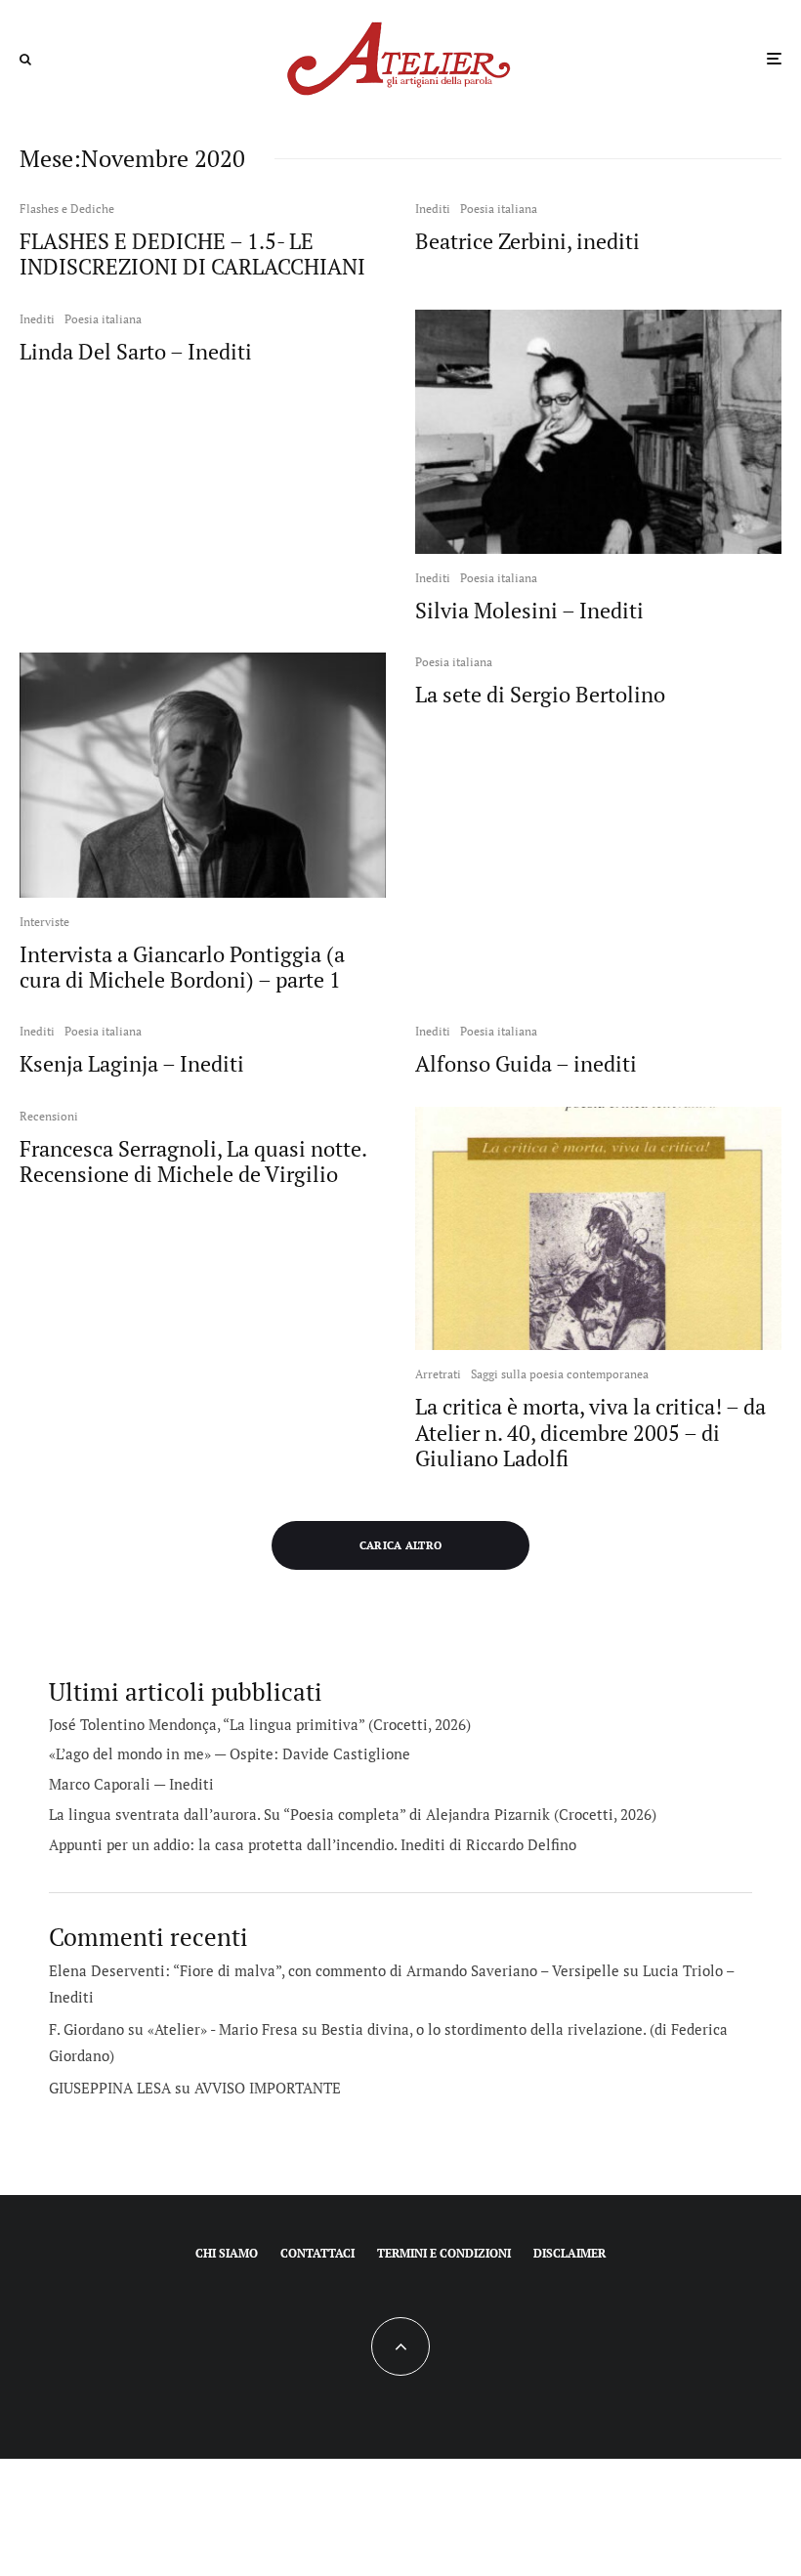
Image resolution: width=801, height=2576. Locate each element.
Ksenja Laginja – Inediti (132, 1064)
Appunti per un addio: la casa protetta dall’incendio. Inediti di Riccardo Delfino (313, 1844)
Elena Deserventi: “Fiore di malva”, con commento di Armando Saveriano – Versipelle (334, 1970)
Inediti (433, 209)
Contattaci (317, 2253)
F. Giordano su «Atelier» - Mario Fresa (173, 2029)
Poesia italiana (499, 209)
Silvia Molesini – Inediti (529, 611)
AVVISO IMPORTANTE (268, 2088)
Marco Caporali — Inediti (131, 1784)
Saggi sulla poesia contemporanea (560, 1374)
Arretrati (438, 1374)
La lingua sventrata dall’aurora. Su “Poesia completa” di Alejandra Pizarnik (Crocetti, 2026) (353, 1814)
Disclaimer (569, 2253)
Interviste (44, 922)
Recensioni (49, 1116)
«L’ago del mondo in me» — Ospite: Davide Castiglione (230, 1753)
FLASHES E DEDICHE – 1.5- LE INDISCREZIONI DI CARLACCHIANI (192, 254)
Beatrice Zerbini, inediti (527, 241)
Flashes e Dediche (67, 209)
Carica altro (401, 1545)
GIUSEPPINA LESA (110, 2088)
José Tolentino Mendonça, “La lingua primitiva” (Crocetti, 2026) (260, 1724)
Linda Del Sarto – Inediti (136, 352)
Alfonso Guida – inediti (526, 1064)
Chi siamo (227, 2253)
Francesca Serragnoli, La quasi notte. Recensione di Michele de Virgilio (193, 1162)
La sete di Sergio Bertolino (540, 695)
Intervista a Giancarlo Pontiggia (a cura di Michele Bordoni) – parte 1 (182, 968)
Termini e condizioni (444, 2253)
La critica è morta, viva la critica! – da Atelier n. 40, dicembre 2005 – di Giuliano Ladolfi (590, 1433)
